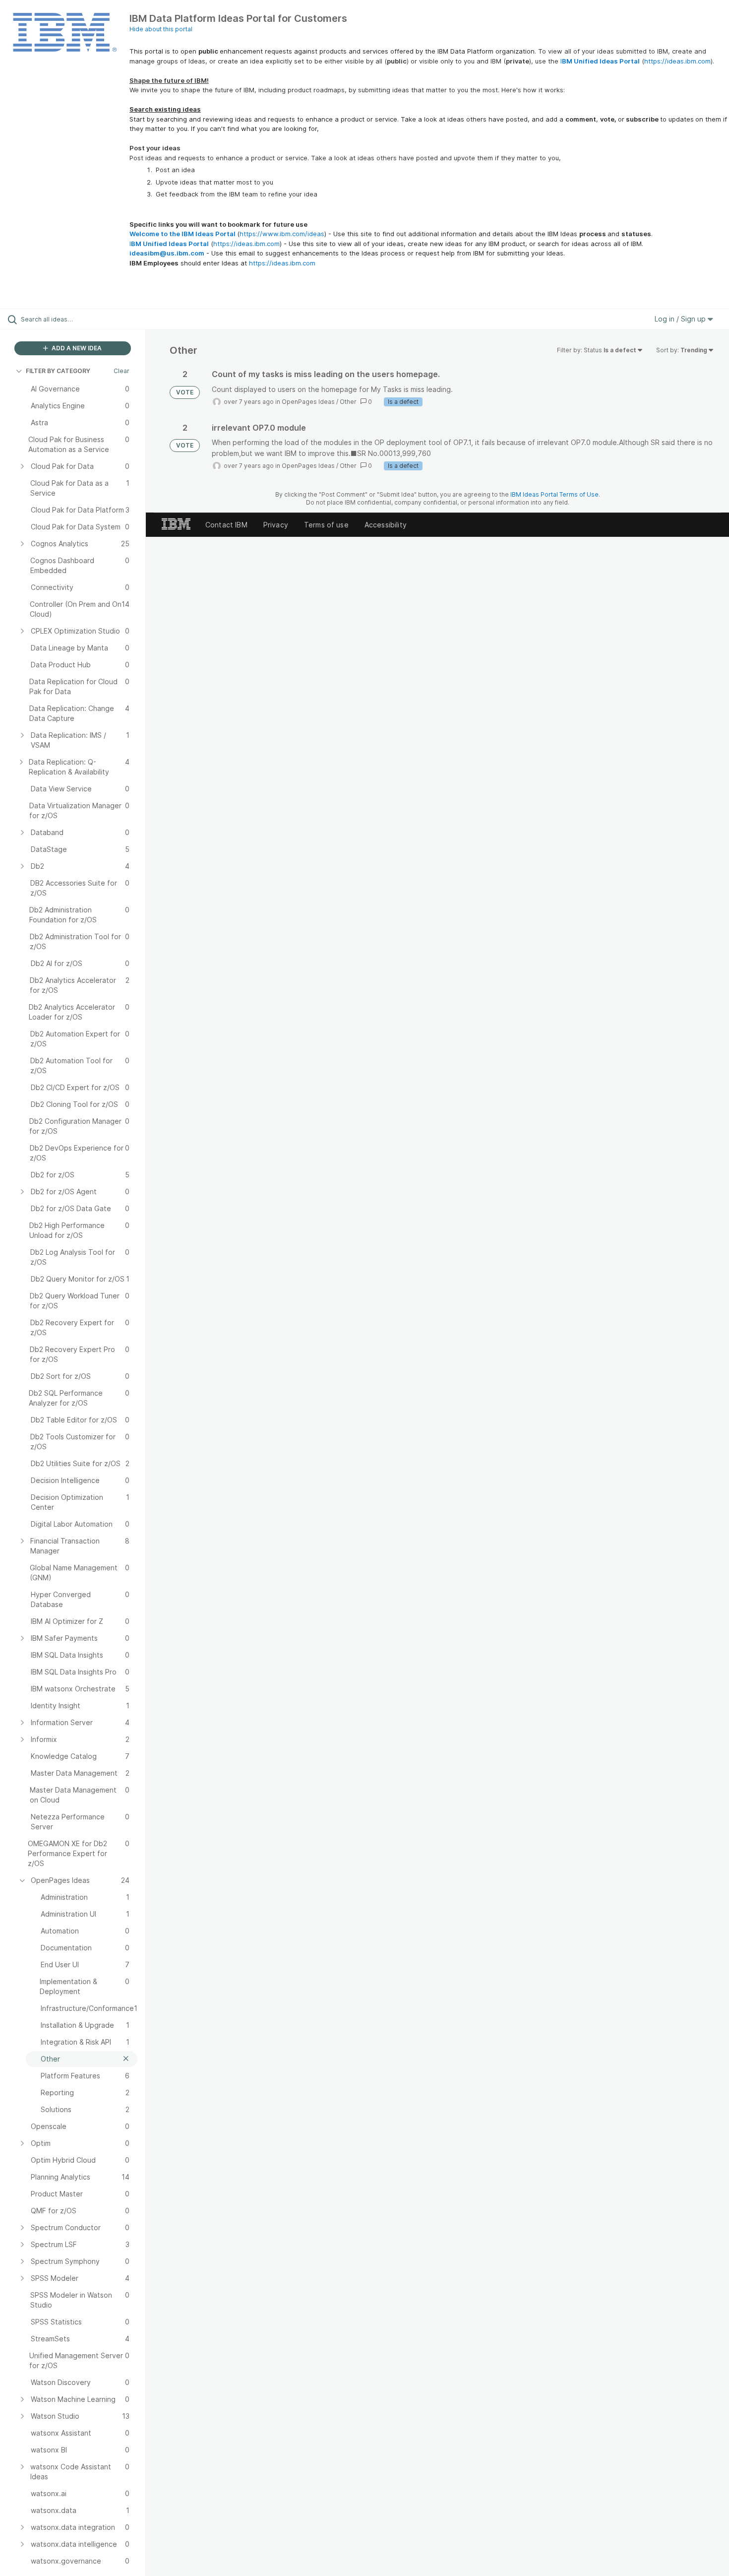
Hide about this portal (161, 29)
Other (348, 402)
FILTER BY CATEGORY (58, 371)
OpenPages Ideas (308, 402)
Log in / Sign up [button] (681, 319)
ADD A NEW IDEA (76, 348)
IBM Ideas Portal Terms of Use (554, 494)
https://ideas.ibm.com (677, 61)
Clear (121, 371)
